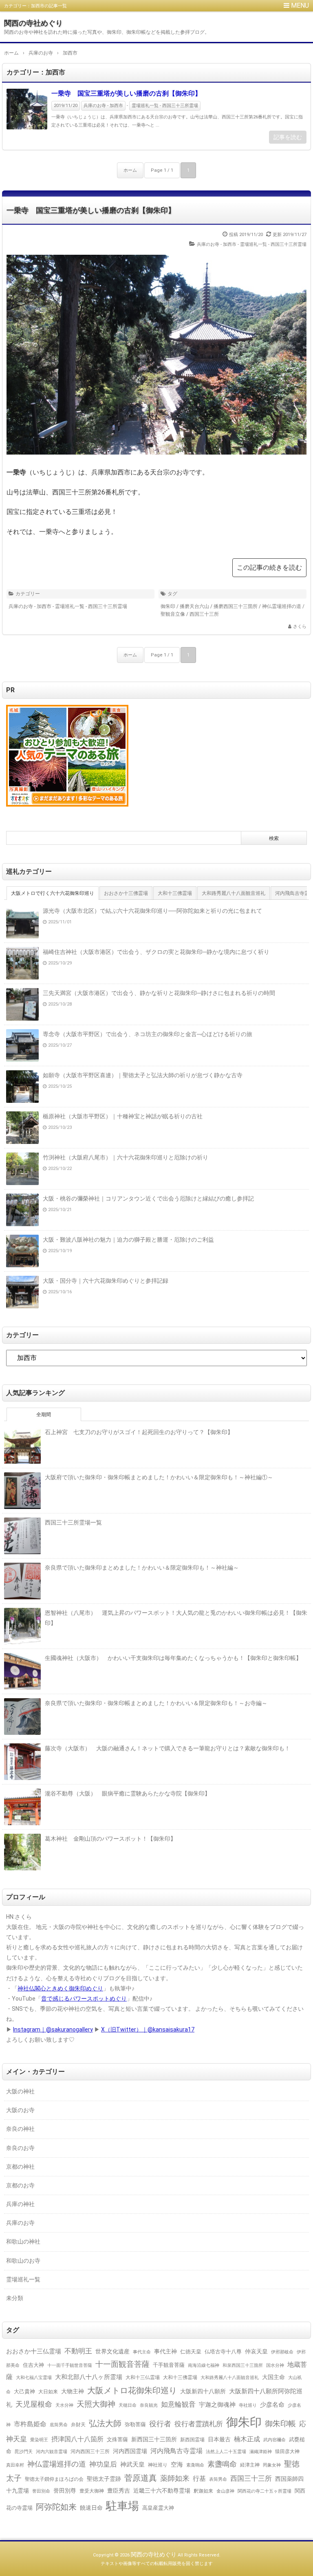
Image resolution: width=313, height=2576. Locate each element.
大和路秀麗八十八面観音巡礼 (230, 2378)
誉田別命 (41, 2491)
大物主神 (73, 2391)
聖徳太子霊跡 (104, 2479)
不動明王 (78, 2351)
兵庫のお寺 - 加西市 (103, 106)
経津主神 (250, 2465)
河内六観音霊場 (52, 2452)
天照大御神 (96, 2404)
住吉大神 (33, 2365)
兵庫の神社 (20, 2204)
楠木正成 (247, 2439)
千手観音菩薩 (169, 2365)
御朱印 (168, 606)
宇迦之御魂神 (217, 2405)
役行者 (160, 2424)
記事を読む (288, 137)
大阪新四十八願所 (203, 2391)
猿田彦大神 (287, 2451)
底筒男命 (59, 2425)
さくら (300, 627)
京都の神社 (20, 2167)
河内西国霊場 (130, 2451)
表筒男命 (218, 2479)
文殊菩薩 (117, 2439)
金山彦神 (225, 2491)
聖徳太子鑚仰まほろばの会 (54, 2479)
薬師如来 (175, 2478)
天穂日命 (128, 2405)
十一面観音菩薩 (122, 2364)
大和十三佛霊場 (180, 2377)
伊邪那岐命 (282, 2352)
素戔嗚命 (195, 2465)
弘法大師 (105, 2424)
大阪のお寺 (20, 2110)
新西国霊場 (192, 2440)
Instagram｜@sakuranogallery (53, 2029)
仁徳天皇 (191, 2352)
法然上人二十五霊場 (226, 2451)
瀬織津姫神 (261, 2451)
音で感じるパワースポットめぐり (84, 1999)
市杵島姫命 (30, 2424)
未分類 (15, 2298)
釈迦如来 (203, 2491)
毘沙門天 (24, 2452)
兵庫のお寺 (20, 2223)
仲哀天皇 (256, 2351)
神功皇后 (103, 2464)
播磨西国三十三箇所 (236, 606)
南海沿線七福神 (204, 2365)
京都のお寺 (20, 2185)
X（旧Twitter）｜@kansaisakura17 (148, 2029)
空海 (177, 2464)
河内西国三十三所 (90, 2451)
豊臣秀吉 (119, 2491)
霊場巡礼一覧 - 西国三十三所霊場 (165, 106)
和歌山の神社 (23, 2241)
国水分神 (275, 2365)
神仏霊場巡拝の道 (282, 606)
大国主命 (273, 2377)
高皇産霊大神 (158, 2508)
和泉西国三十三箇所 (243, 2365)
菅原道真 (141, 2478)
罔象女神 (272, 2465)
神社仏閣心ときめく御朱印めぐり (60, 1988)
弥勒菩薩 (135, 2424)
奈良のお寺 (20, 2148)
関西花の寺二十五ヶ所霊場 (265, 2491)
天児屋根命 (34, 2404)
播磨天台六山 (194, 606)
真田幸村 (15, 2465)
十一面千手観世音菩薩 (70, 2365)
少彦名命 (272, 2405)
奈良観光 (149, 2405)
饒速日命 (91, 2508)
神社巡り (158, 2465)
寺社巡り (248, 2405)
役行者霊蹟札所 (199, 2424)
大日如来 (48, 2392)
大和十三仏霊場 (143, 2377)
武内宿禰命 (274, 2440)
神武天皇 (132, 2464)
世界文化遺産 (112, 2351)
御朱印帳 (280, 2424)
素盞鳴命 (222, 2464)
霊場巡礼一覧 (23, 2279)
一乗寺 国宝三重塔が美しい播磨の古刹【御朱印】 (126, 93)
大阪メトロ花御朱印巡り (132, 2390)
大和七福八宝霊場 (34, 2377)
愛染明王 (39, 2440)
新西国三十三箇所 (154, 2439)
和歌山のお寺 (23, 2261)
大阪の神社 (20, 2091)
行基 (199, 2479)
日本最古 (219, 2439)
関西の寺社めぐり (33, 23)
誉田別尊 (65, 2491)
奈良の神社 (20, 2129)
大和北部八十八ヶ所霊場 (89, 2377)
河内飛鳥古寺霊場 (176, 2451)
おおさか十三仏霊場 (34, 2351)
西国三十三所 (204, 614)
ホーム (130, 170)
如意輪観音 (178, 2404)
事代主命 (142, 2352)
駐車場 (122, 2506)
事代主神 (165, 2352)
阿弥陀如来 (56, 2507)
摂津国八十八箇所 (77, 2439)
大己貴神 (24, 2391)
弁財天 (78, 2425)
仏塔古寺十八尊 (223, 2352)
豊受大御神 (92, 2491)
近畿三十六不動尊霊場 (162, 2491)
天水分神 (64, 2405)
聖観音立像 (173, 614)
